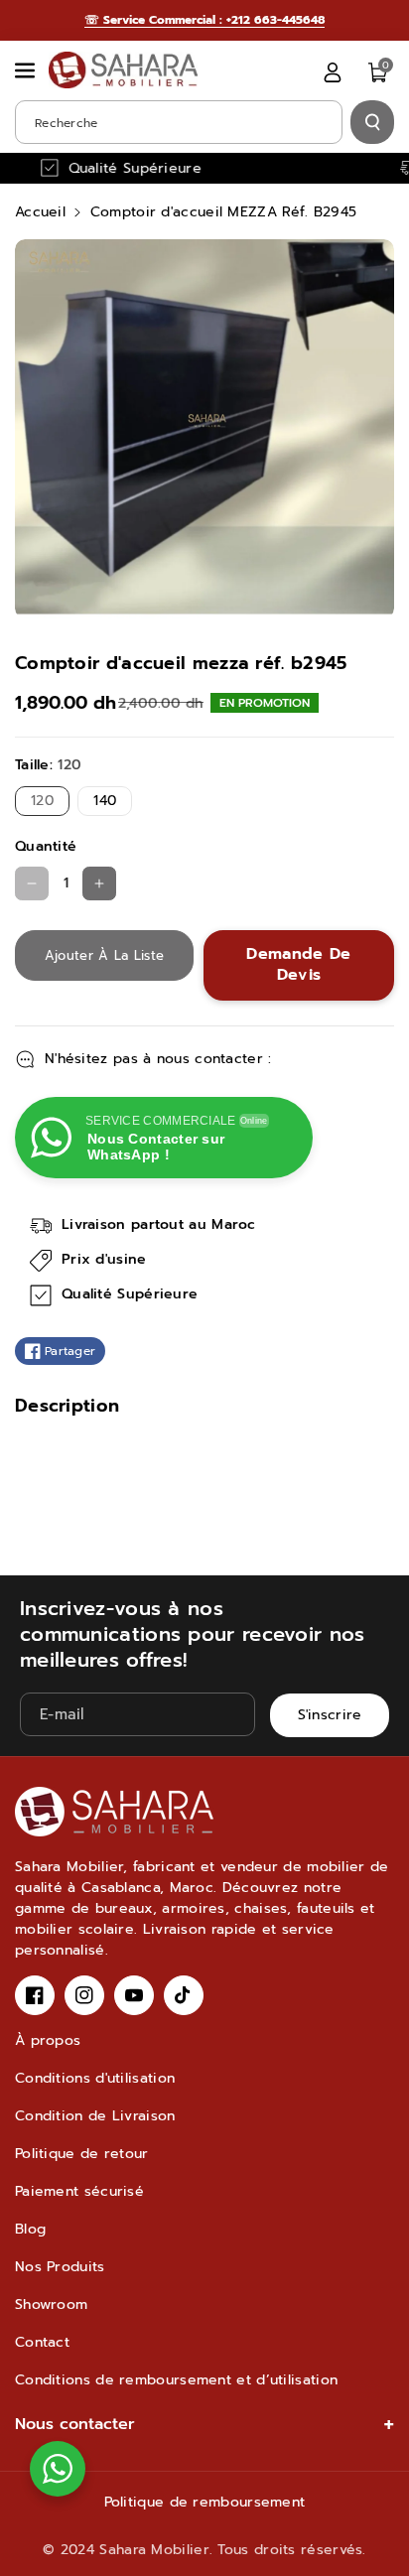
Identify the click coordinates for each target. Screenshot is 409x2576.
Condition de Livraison (95, 2116)
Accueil (40, 212)
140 (109, 803)
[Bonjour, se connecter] (333, 72)
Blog (30, 2229)
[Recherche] (372, 122)
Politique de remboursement (205, 2502)
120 (47, 803)
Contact (42, 2342)
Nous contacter (75, 2424)
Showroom (51, 2305)
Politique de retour (82, 2154)
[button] (27, 70)
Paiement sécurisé (79, 2191)
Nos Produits (60, 2267)
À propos (48, 2040)
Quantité (46, 846)
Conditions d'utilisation (95, 2078)
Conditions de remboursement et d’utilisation (176, 2380)
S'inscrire (330, 1715)
